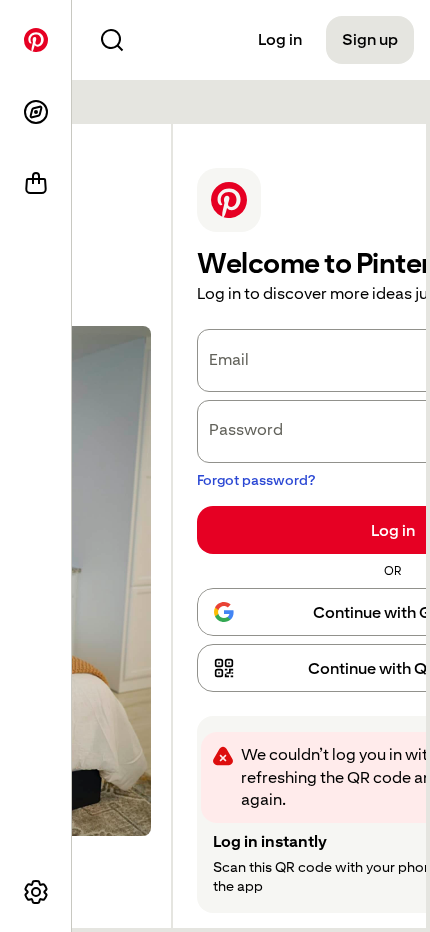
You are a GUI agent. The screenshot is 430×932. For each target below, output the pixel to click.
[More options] (36, 892)
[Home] (36, 40)
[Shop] (36, 184)
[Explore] (36, 112)
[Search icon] (112, 40)
